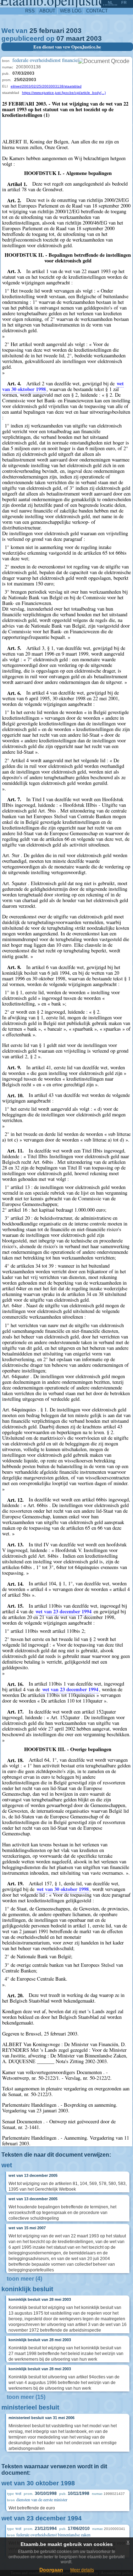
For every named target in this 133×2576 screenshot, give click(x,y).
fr (124, 2)
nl (110, 2)
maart (75, 38)
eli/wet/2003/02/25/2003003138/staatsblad (46, 86)
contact (97, 11)
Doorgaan (51, 2570)
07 (60, 38)
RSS (30, 11)
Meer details (82, 2570)
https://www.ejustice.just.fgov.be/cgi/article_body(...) (64, 93)
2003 (74, 31)
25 (33, 31)
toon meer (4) (24, 2279)
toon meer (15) (26, 2397)
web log (71, 11)
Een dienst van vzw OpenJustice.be (67, 47)
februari (52, 31)
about (47, 11)
